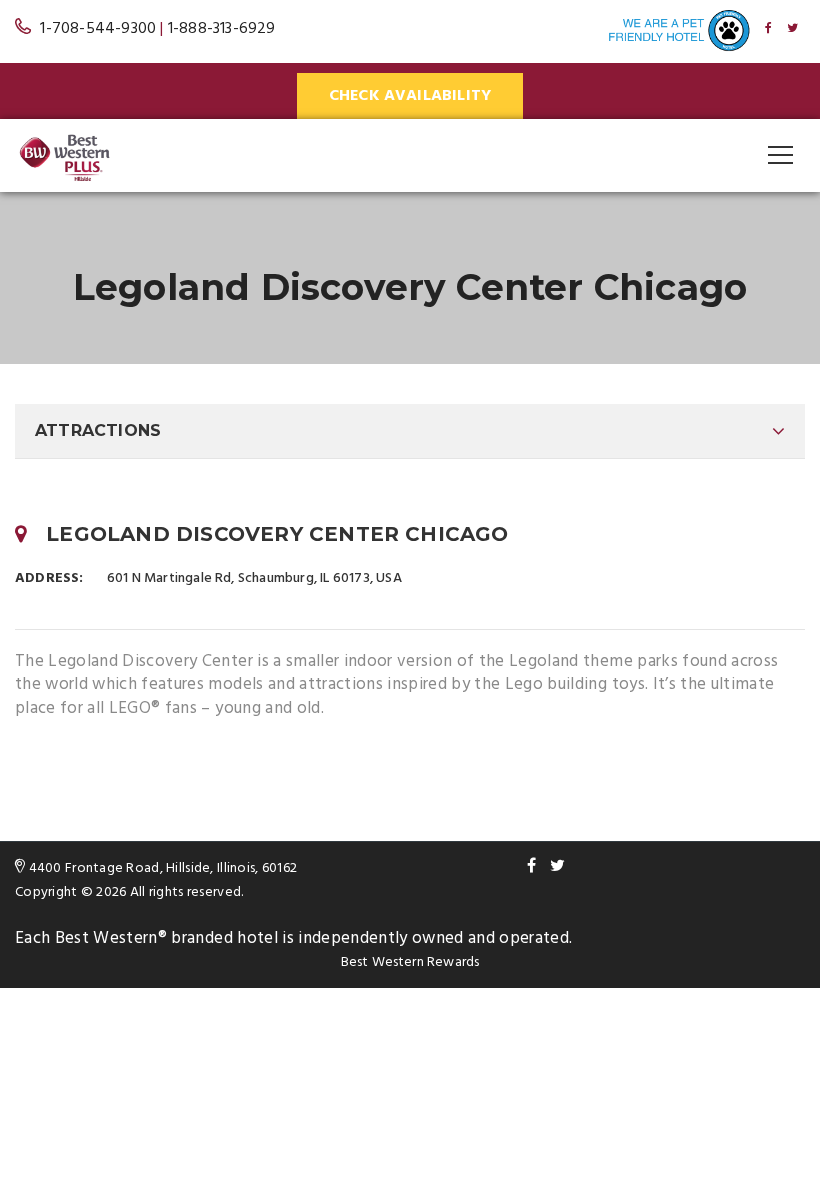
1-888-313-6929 (222, 29)
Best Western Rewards (410, 962)
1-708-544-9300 (98, 29)
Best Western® (111, 938)
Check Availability (410, 96)
